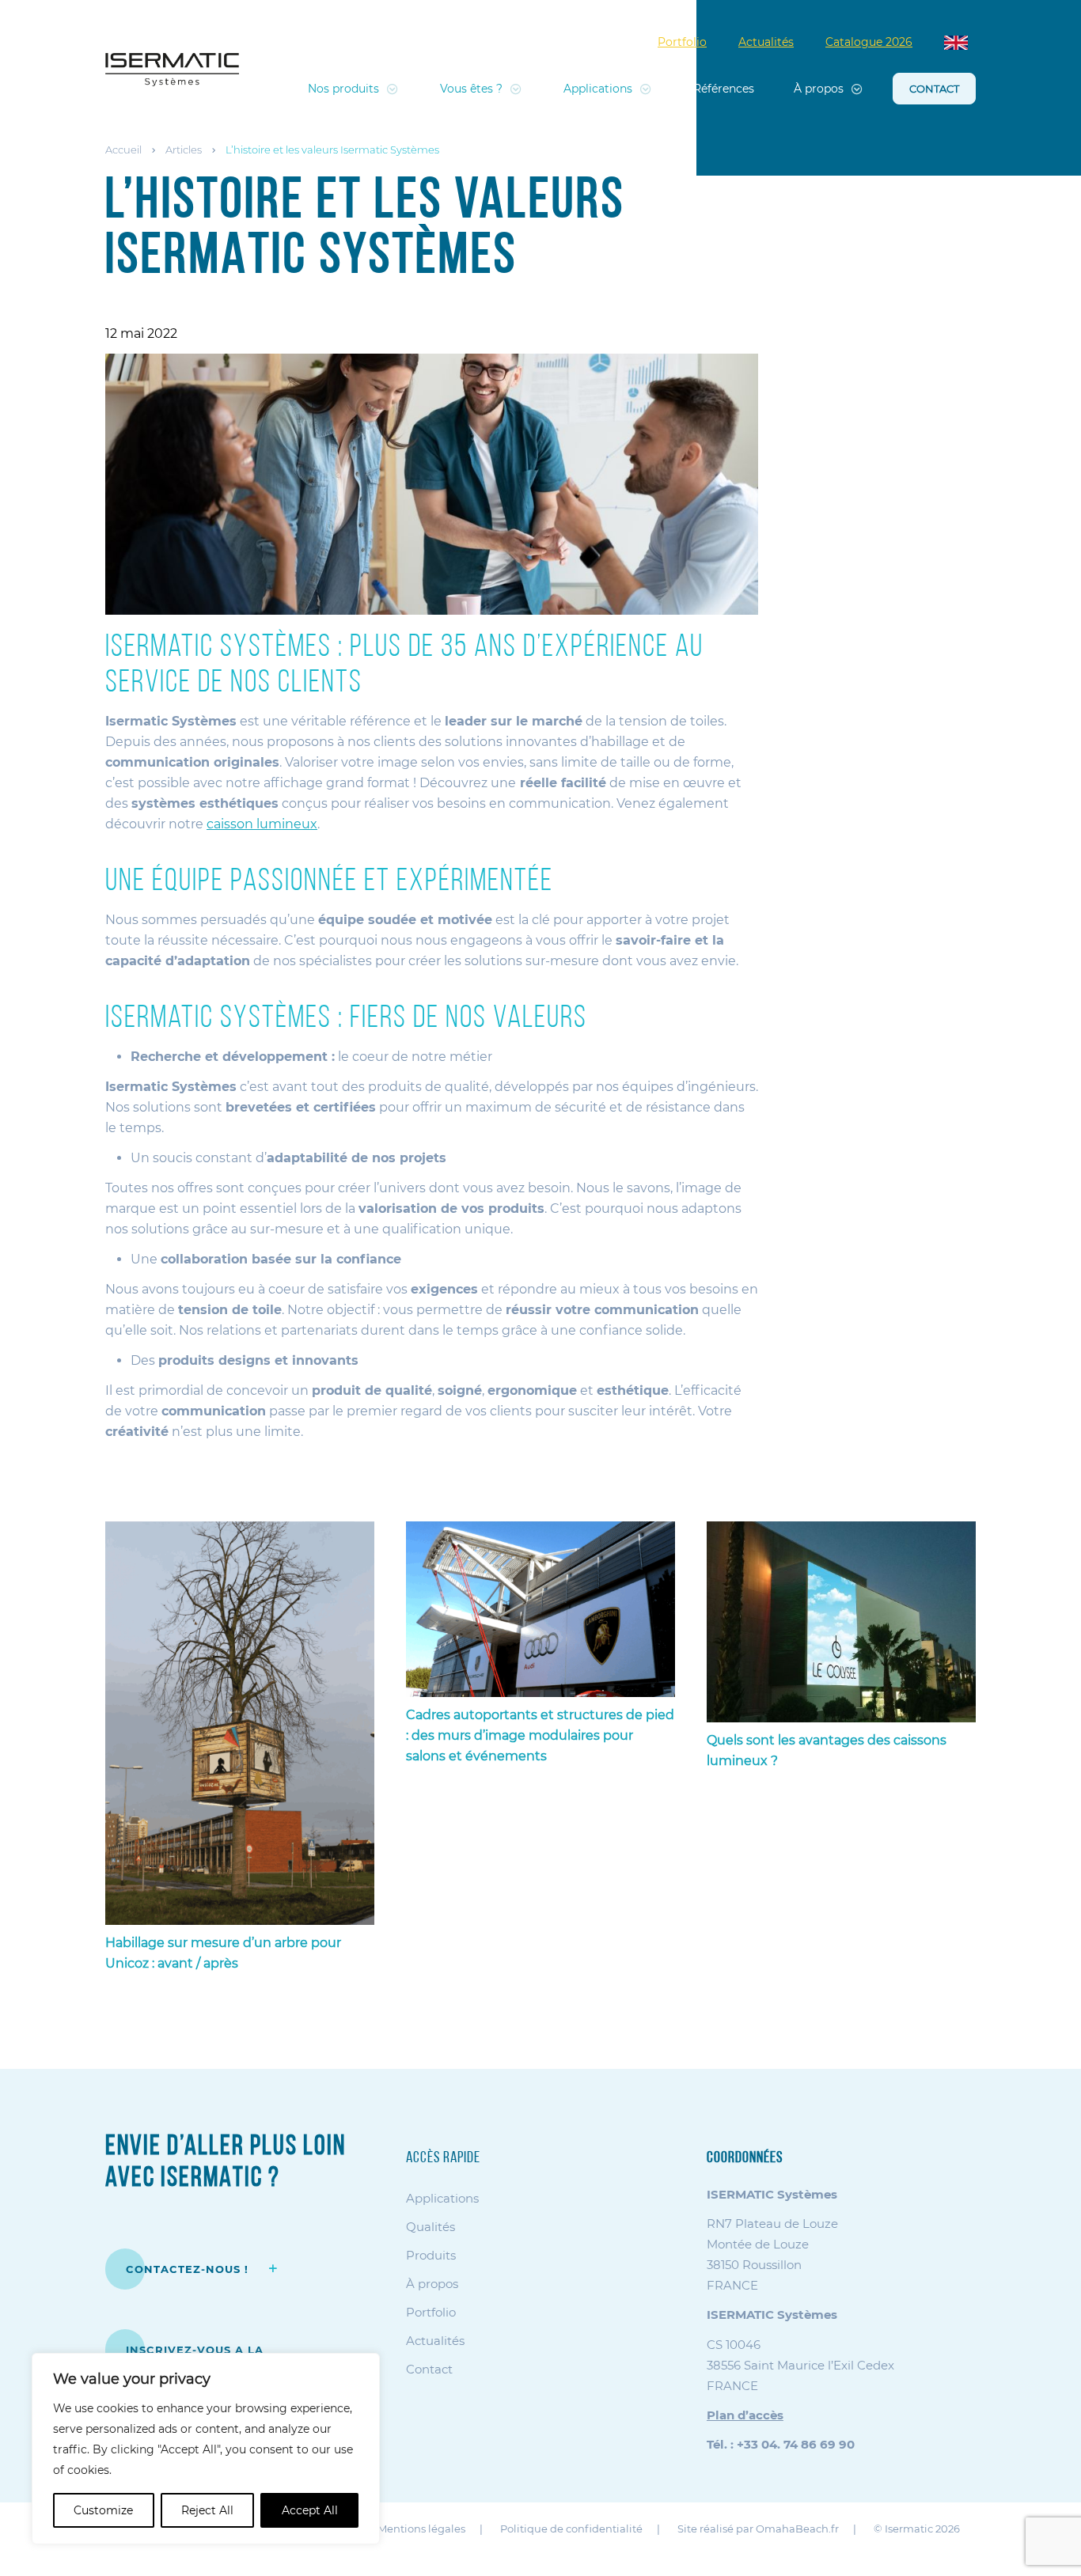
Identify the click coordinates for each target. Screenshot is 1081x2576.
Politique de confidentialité (571, 2529)
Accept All (310, 2510)
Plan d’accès (745, 2415)
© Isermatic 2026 (917, 2529)
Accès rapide (443, 2158)
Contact (934, 89)
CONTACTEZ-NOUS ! (189, 2269)
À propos (819, 89)
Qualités (431, 2227)
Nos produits (343, 89)
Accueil (123, 150)
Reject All (207, 2510)
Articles (184, 150)
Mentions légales (421, 2529)
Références (724, 89)
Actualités (766, 42)
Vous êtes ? (471, 89)
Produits (431, 2255)
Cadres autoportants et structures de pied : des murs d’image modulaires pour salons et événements (540, 1735)
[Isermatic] (172, 70)
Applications (598, 89)
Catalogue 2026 (869, 42)
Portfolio (682, 42)
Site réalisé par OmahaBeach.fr (758, 2529)
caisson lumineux (262, 824)
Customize (103, 2510)
